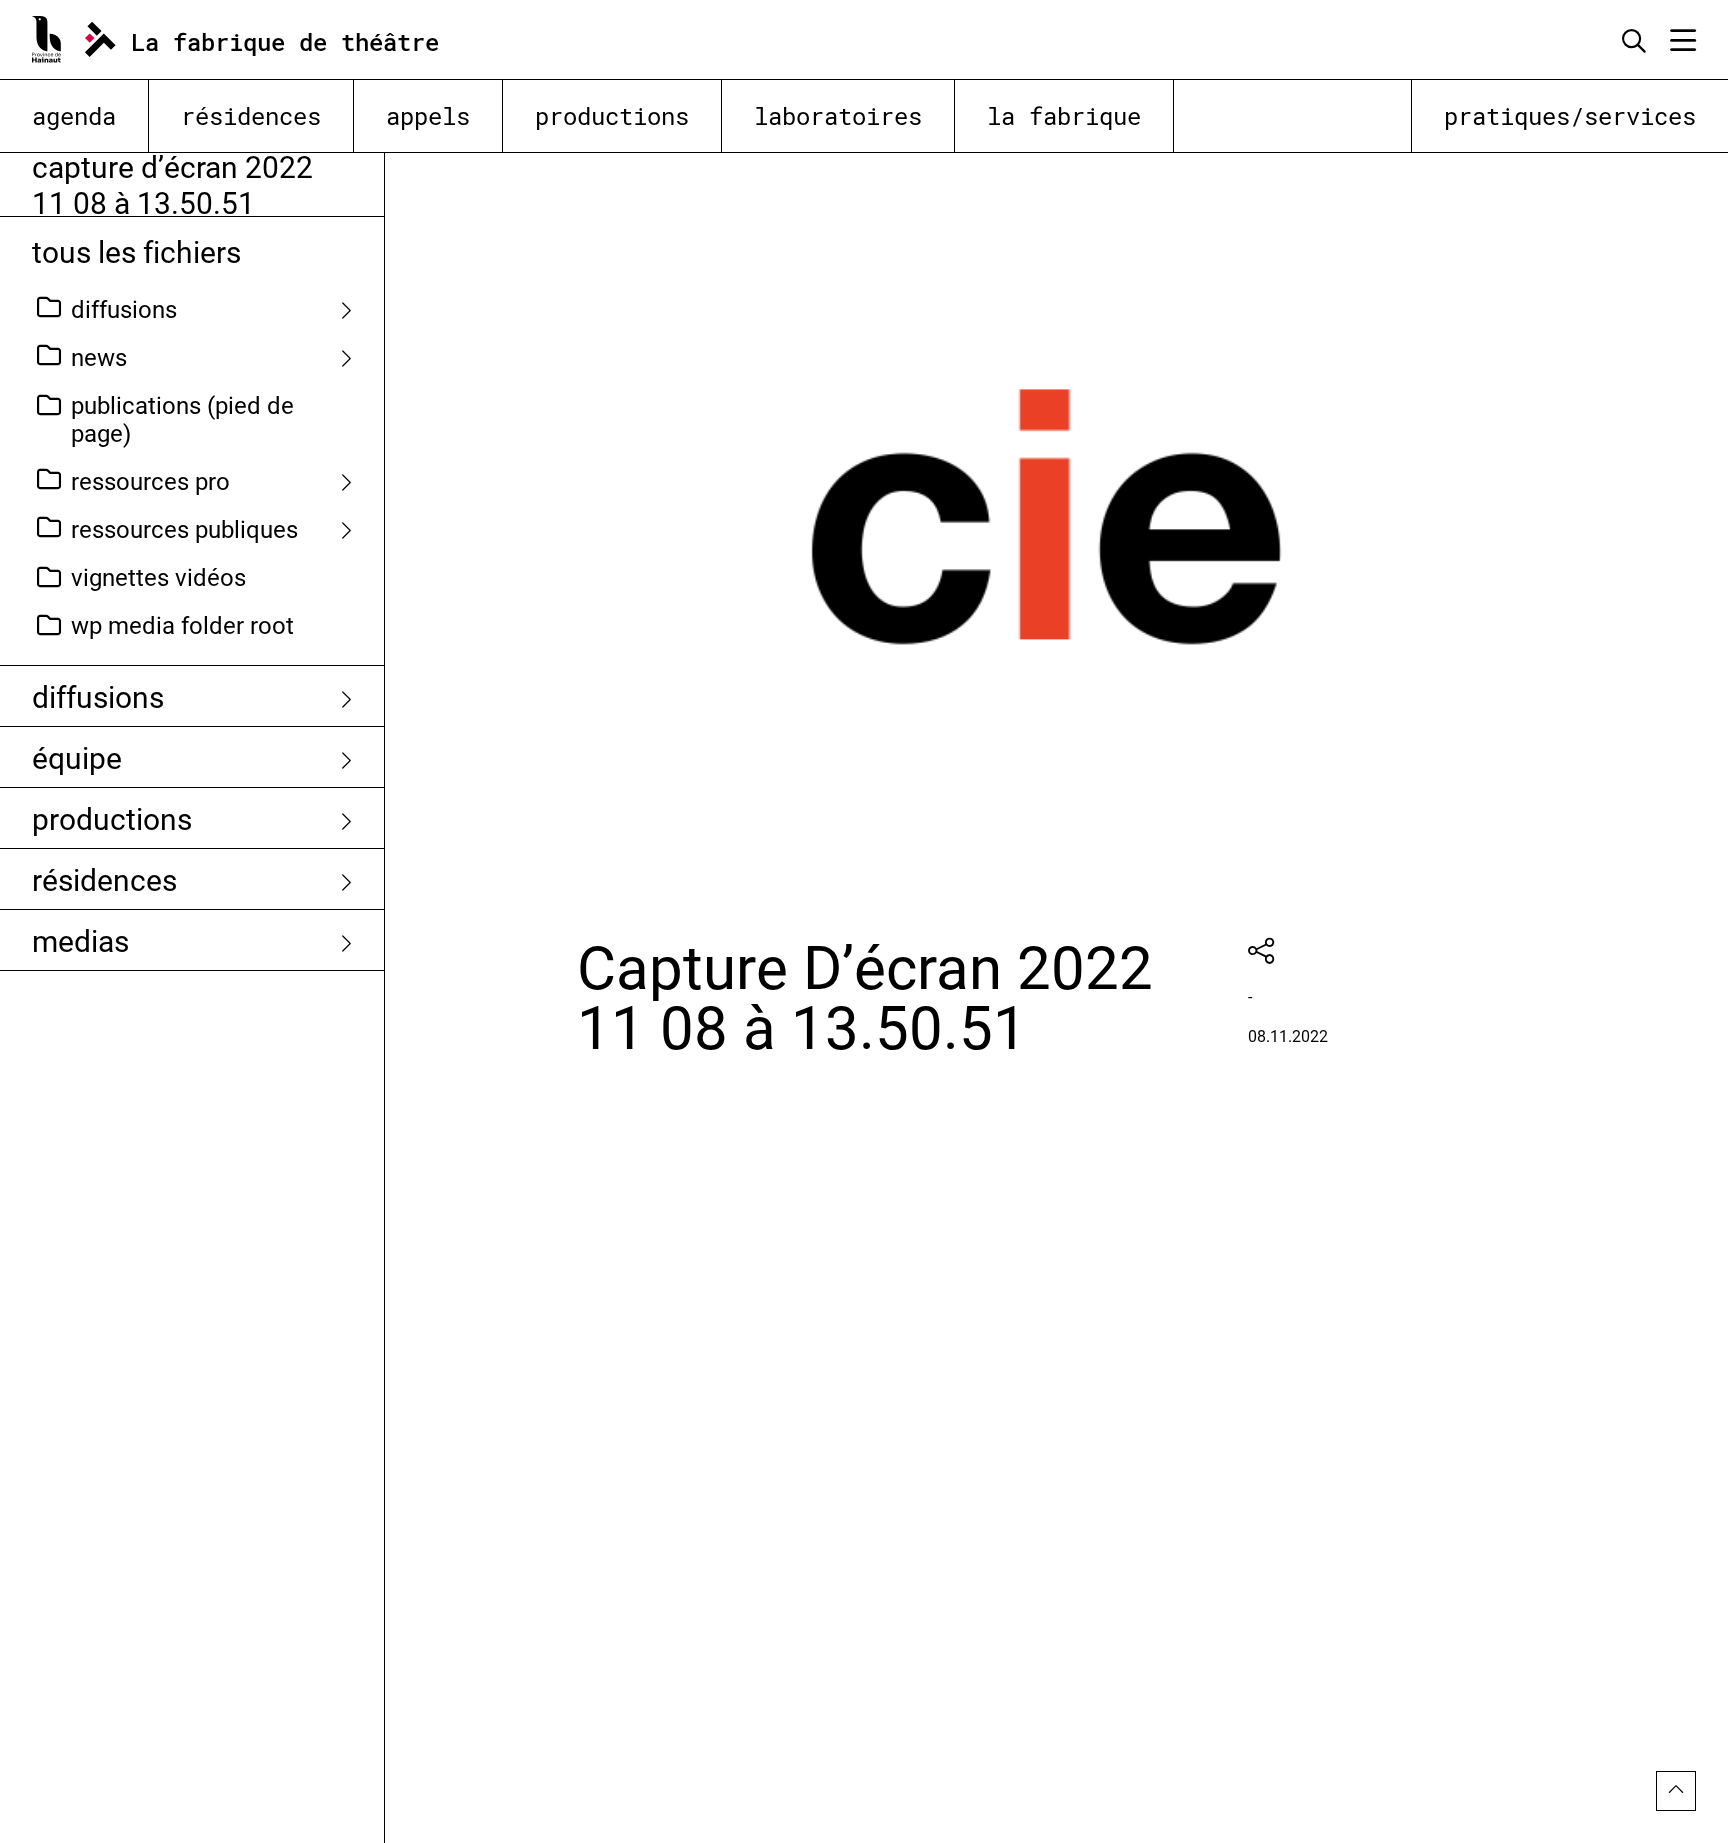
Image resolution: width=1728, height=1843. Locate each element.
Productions (612, 116)
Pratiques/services (1570, 116)
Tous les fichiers (136, 251)
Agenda (74, 116)
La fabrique (1064, 116)
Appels (428, 116)
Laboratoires (838, 116)
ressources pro (150, 481)
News (99, 357)
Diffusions (124, 309)
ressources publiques (184, 529)
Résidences (251, 116)
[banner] (258, 39)
